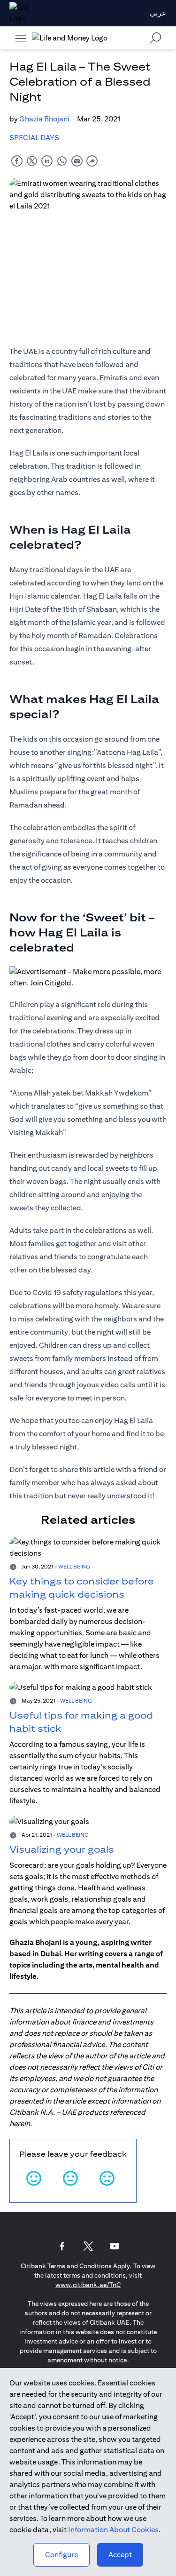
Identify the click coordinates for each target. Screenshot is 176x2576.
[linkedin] (47, 161)
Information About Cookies (113, 2530)
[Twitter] (88, 2246)
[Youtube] (115, 2246)
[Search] (155, 38)
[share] (92, 161)
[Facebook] (62, 2246)
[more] (21, 38)
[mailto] (77, 161)
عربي (158, 13)
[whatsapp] (62, 161)
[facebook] (17, 161)
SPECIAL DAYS (34, 138)
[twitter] (32, 161)
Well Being (74, 1566)
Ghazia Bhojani (44, 119)
